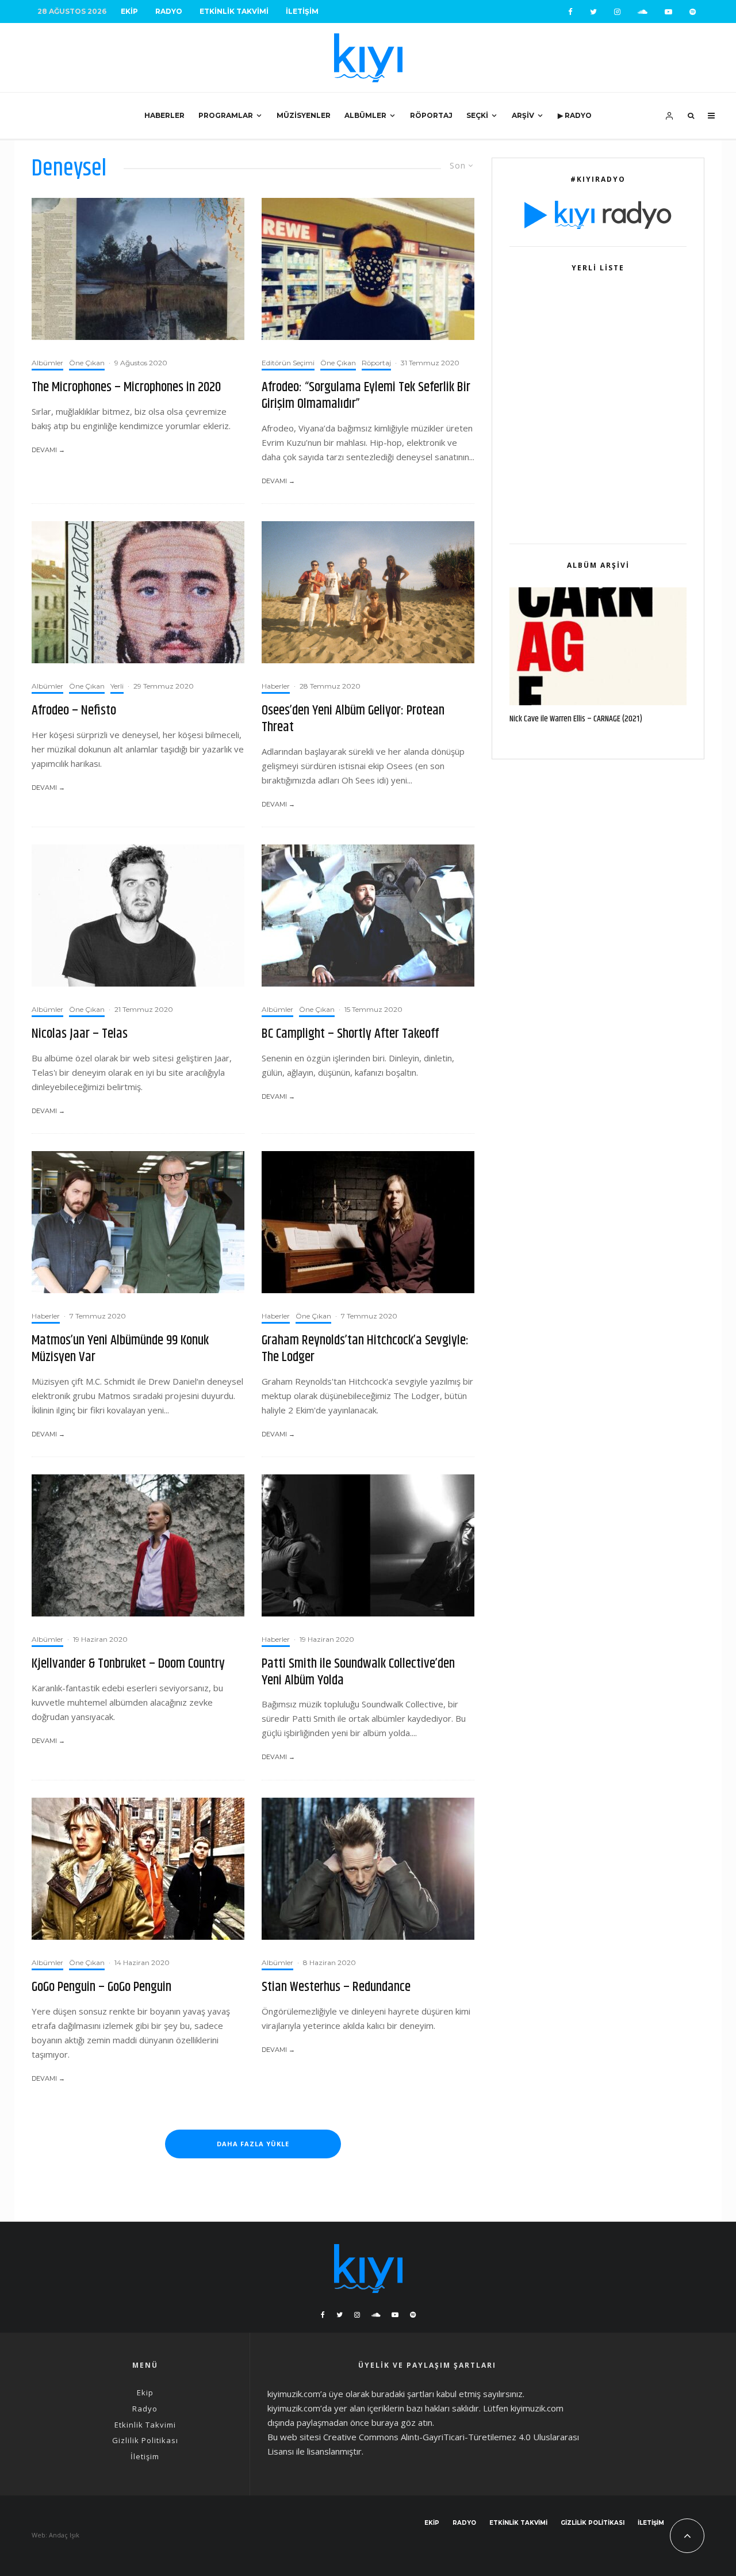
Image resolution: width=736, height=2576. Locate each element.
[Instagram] (617, 12)
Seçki (477, 115)
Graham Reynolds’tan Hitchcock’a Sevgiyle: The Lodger (365, 1349)
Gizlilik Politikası (145, 2440)
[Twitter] (593, 12)
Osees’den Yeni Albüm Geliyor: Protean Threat (353, 719)
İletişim (302, 11)
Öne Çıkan (87, 363)
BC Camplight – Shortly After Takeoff (350, 1034)
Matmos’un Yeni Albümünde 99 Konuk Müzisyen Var (120, 1349)
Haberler (164, 115)
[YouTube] (668, 12)
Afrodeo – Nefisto (74, 711)
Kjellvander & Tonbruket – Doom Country (128, 1664)
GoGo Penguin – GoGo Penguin (101, 1987)
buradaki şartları (403, 2394)
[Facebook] (570, 12)
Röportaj (431, 115)
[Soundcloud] (643, 12)
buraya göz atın (402, 2422)
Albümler (365, 115)
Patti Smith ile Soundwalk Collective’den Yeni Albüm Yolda (358, 1672)
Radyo (169, 11)
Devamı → (48, 450)
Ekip (129, 11)
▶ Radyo (575, 115)
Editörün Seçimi (288, 363)
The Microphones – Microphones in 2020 (126, 387)
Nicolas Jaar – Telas (80, 1034)
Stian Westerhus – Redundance (336, 1987)
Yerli (117, 686)
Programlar (226, 115)
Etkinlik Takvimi (234, 11)
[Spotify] (693, 12)
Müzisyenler (304, 115)
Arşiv (523, 115)
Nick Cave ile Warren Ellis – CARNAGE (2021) (576, 719)
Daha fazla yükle (253, 2144)
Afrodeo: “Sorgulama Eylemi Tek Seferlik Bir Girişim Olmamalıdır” (366, 396)
